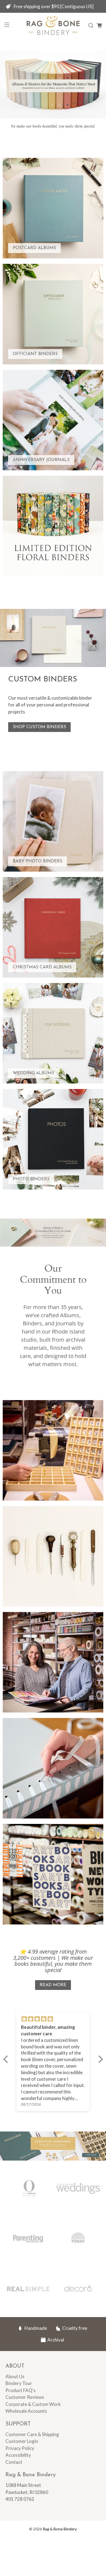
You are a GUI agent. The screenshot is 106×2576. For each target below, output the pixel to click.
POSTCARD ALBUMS (34, 248)
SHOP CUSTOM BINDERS (39, 727)
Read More (53, 1985)
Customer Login (22, 2441)
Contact (14, 2462)
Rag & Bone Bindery (60, 2529)
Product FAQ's (21, 2390)
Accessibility (18, 2455)
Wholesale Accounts (26, 2411)
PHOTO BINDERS (31, 1179)
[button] (7, 2059)
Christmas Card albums (42, 967)
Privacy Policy (20, 2448)
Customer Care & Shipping (32, 2434)
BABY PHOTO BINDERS (38, 861)
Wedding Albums (33, 1073)
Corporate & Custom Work (33, 2404)
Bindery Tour (19, 2383)
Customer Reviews (25, 2397)
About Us (15, 2376)
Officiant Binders (35, 354)
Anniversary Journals (41, 460)
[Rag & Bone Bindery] (53, 26)
